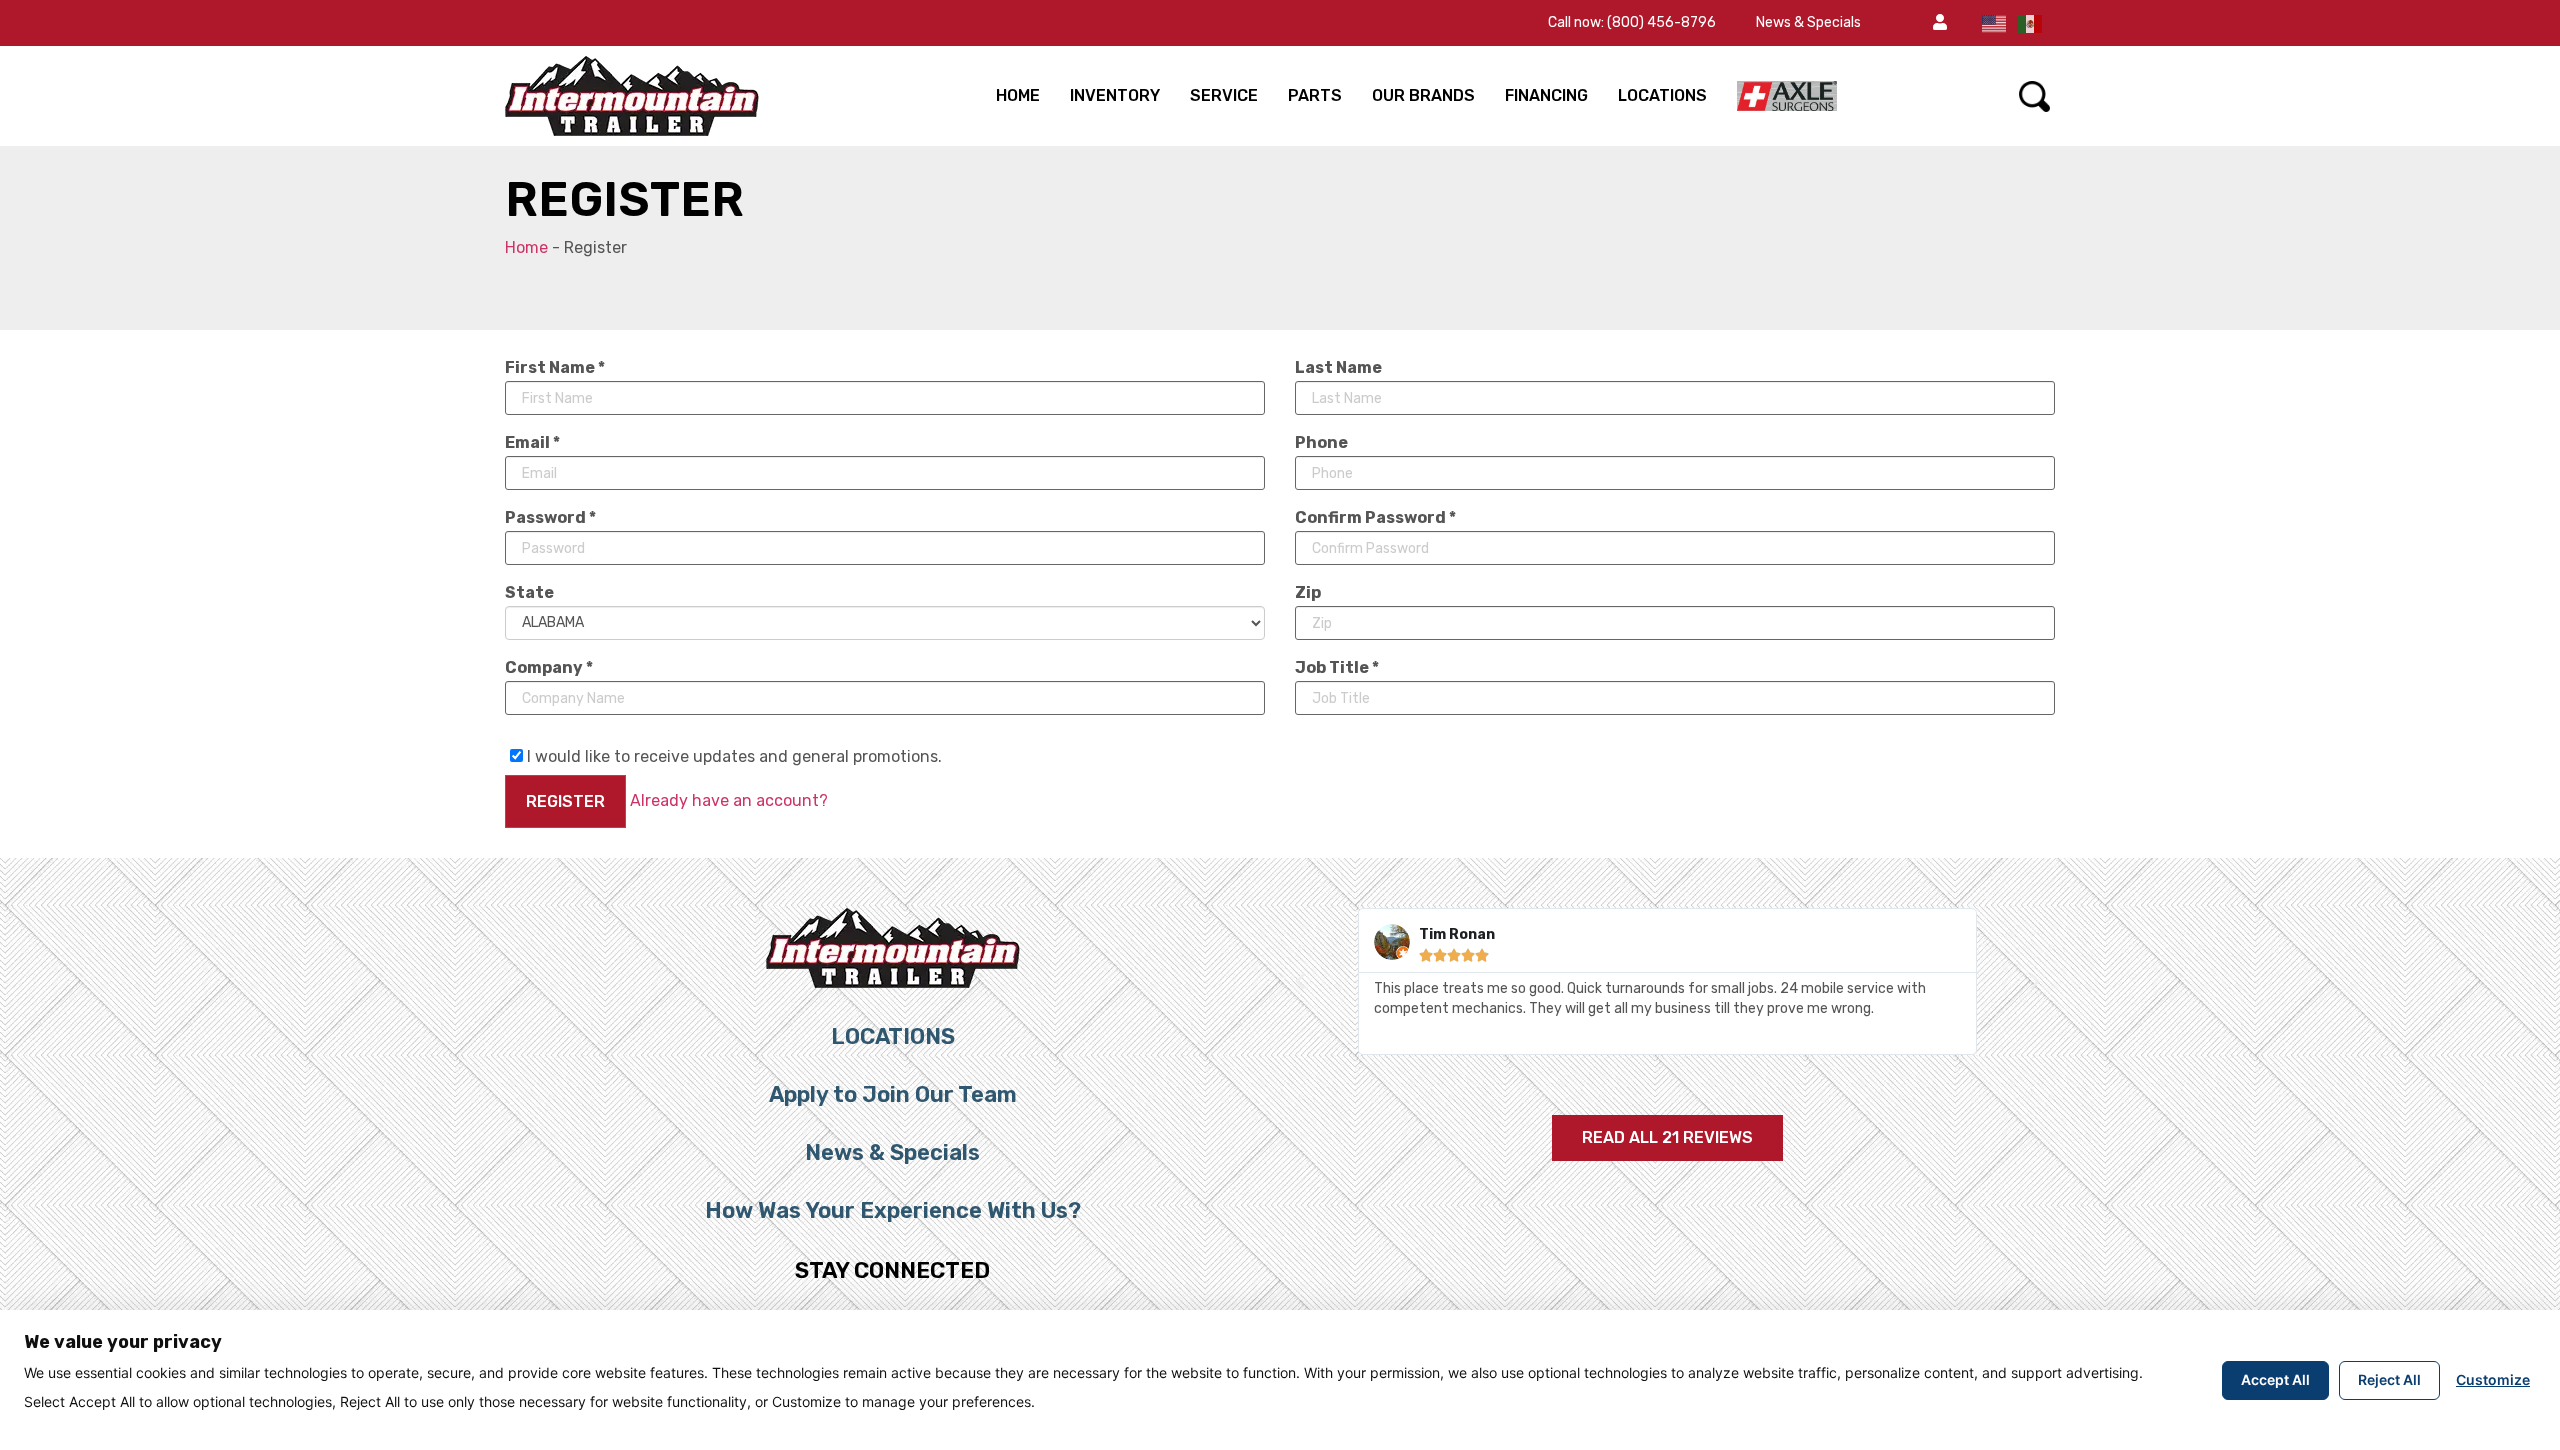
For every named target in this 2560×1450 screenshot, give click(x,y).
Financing (1546, 95)
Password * (550, 518)
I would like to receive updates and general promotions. (732, 756)
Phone (1321, 443)
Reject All (2389, 1379)
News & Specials (1808, 22)
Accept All (2275, 1379)
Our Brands (1423, 95)
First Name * (555, 368)
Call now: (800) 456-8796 (1632, 22)
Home (1018, 95)
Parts (1315, 95)
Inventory (1115, 95)
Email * (532, 443)
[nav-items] (1787, 95)
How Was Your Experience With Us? (893, 1210)
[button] (1940, 23)
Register (565, 801)
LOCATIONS (1662, 95)
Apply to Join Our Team (893, 1094)
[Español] (2031, 22)
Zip (1308, 593)
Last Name (1338, 368)
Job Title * (1337, 668)
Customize (2493, 1379)
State (529, 593)
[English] (1995, 22)
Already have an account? (729, 800)
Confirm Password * (1375, 518)
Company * (549, 668)
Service (1224, 95)
